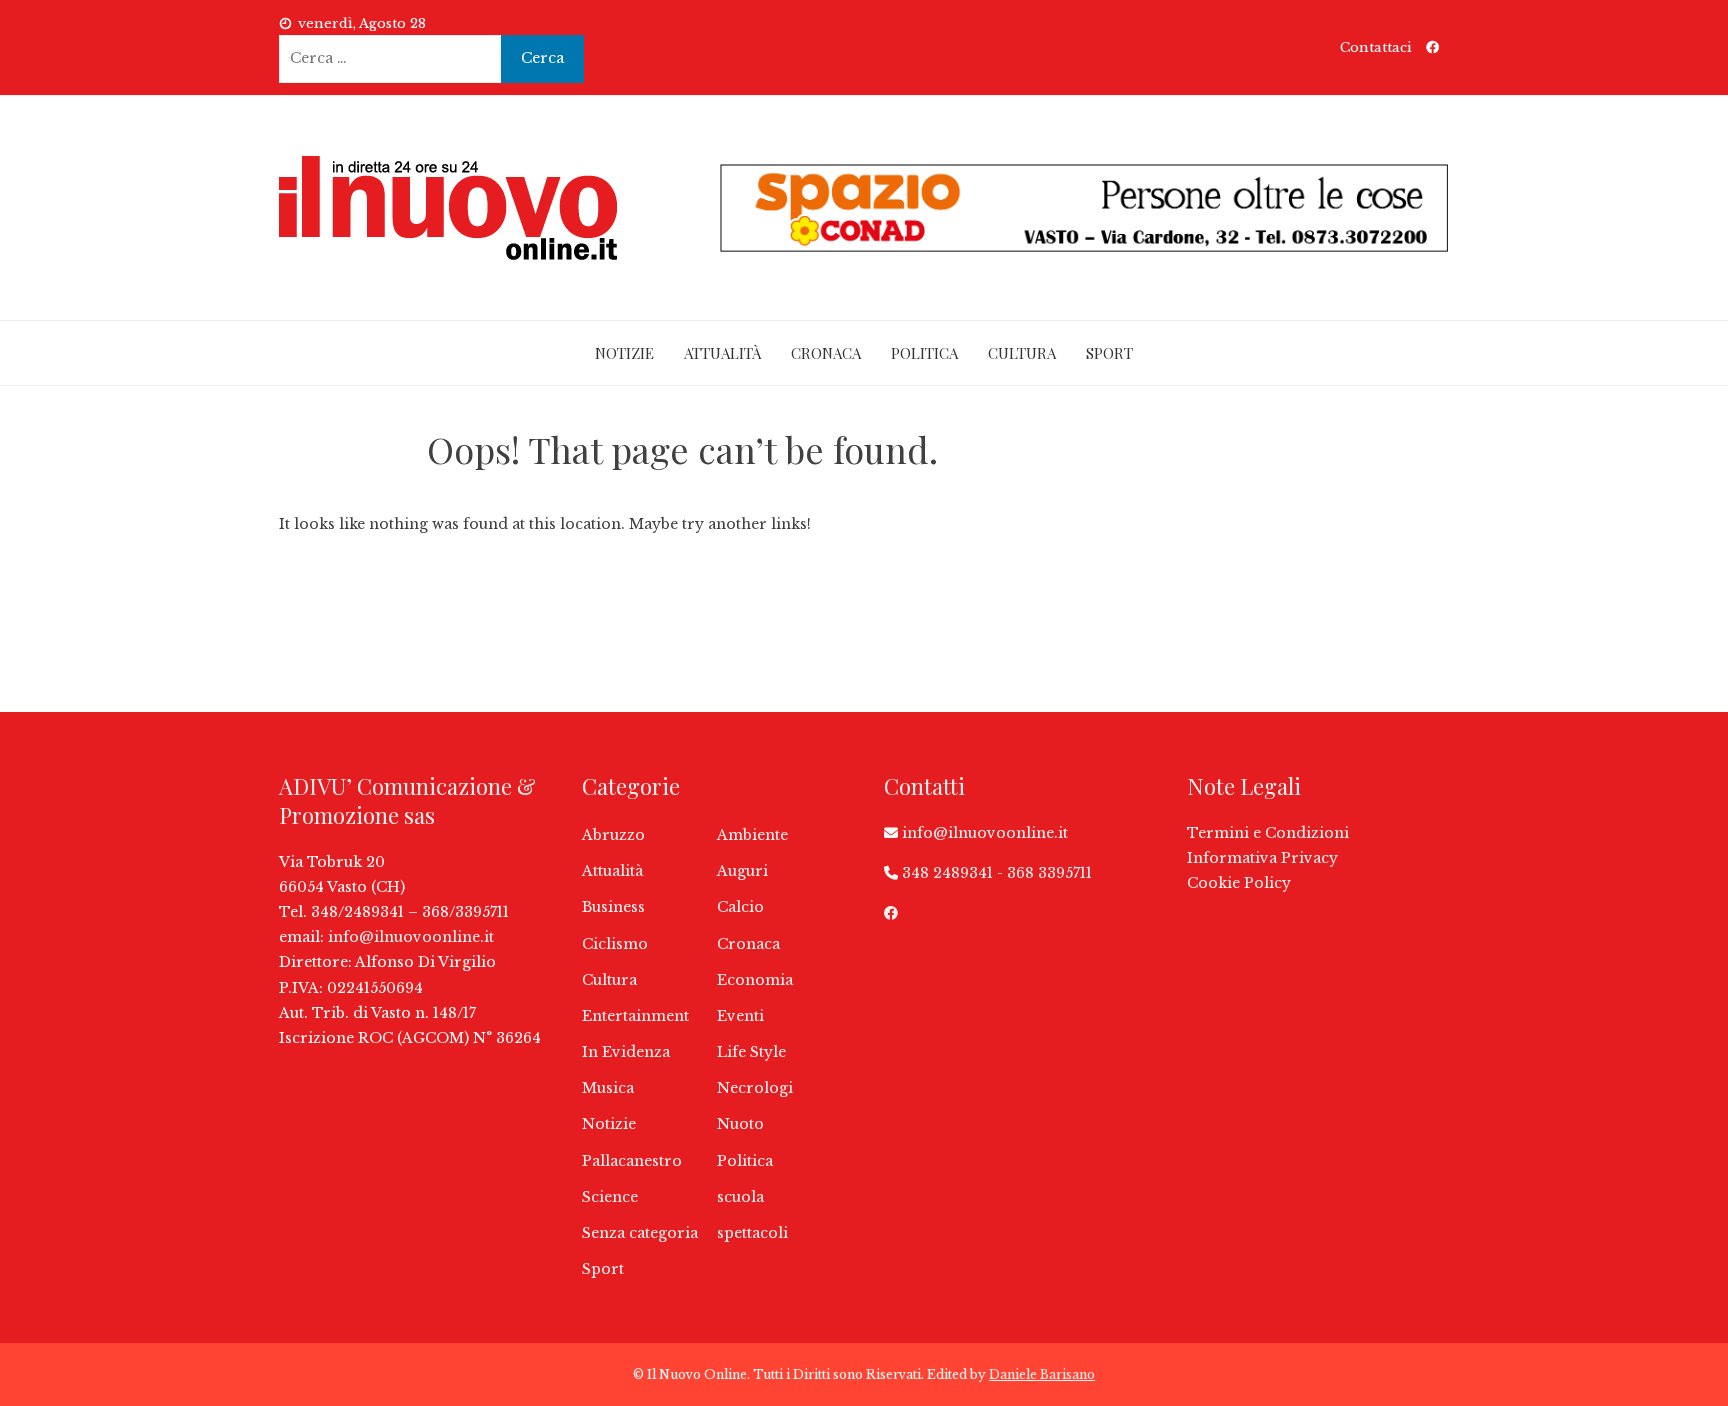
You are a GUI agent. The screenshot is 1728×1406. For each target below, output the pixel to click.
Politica (924, 353)
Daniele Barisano (1042, 1374)
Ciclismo (615, 944)
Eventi (740, 1016)
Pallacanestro (632, 1161)
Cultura (1022, 353)
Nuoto (740, 1124)
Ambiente (752, 835)
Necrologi (755, 1088)
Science (610, 1197)
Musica (608, 1088)
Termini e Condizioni (1268, 833)
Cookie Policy (1239, 883)
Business (613, 907)
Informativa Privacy (1262, 858)
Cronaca (826, 353)
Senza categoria (640, 1233)
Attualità (722, 353)
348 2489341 (947, 873)
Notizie (624, 353)
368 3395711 (1049, 873)
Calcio (740, 907)
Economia (755, 980)
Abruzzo (613, 835)
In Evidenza (626, 1052)
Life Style (751, 1052)
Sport (1109, 353)
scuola (740, 1197)
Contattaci (1376, 47)
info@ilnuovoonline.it (411, 937)
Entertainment (635, 1016)
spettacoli (752, 1233)
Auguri (742, 871)
